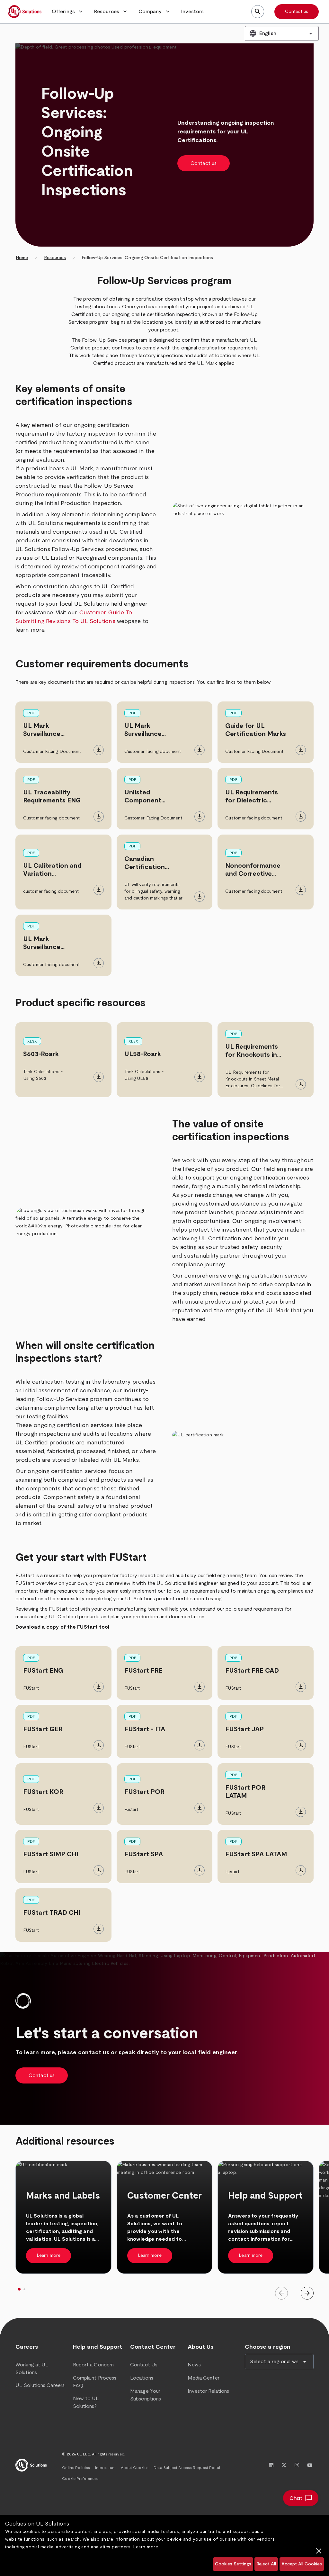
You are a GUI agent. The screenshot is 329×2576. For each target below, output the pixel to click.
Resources (55, 258)
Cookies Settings (233, 2564)
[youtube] (310, 2465)
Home (22, 258)
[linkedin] (271, 2465)
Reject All (266, 2564)
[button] (68, 12)
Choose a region (268, 2347)
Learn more (146, 2547)
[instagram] (297, 2465)
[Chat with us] (301, 2498)
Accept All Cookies (302, 2564)
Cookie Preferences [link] (80, 2479)
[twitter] (284, 2465)
